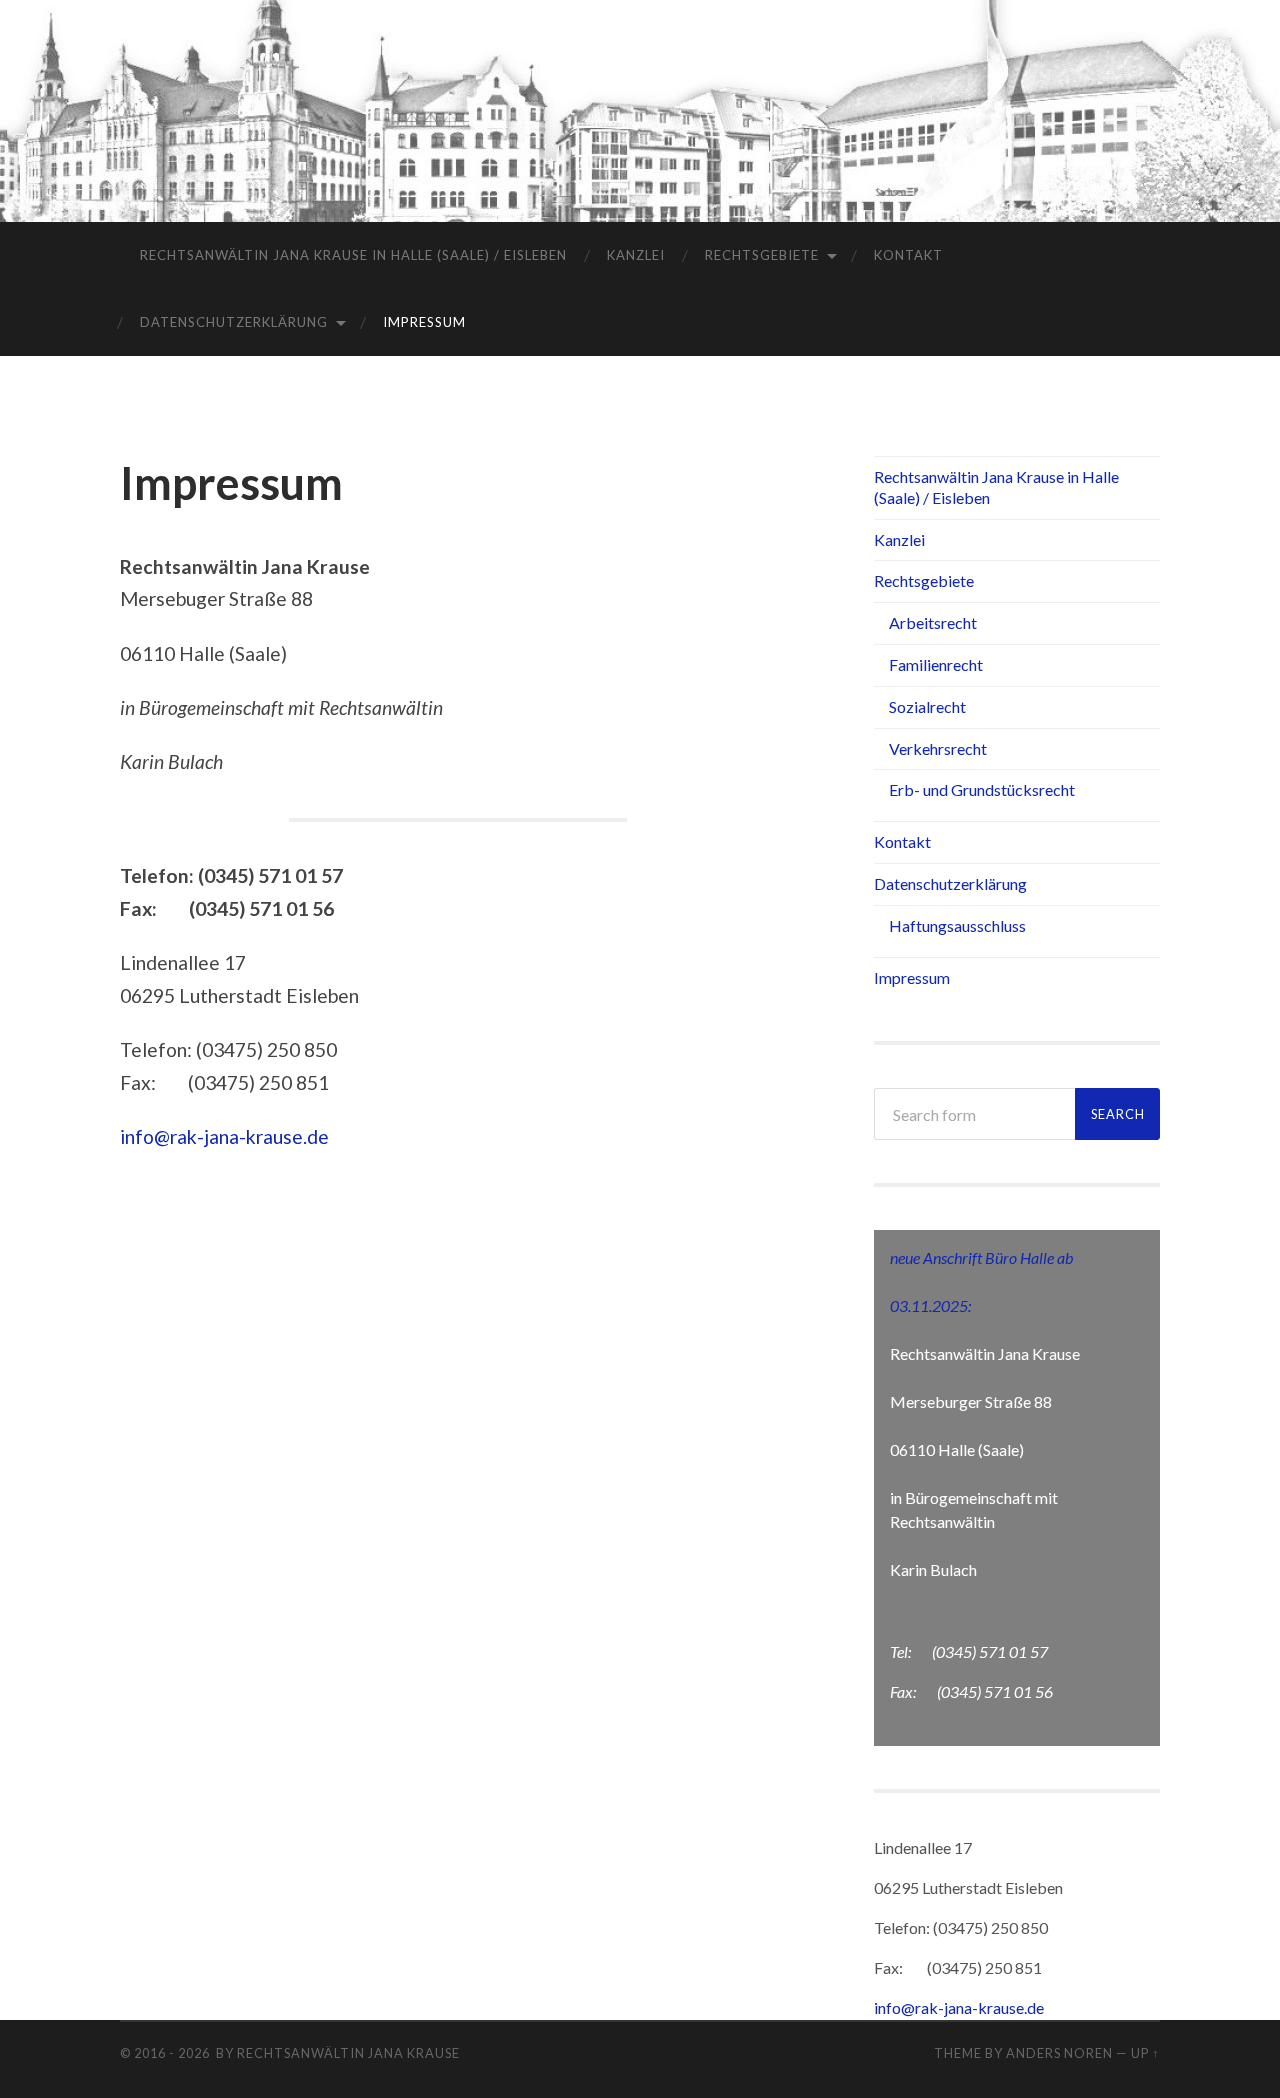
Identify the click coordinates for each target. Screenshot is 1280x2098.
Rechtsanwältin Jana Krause (348, 2053)
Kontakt (908, 255)
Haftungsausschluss (957, 925)
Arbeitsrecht (933, 622)
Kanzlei (636, 255)
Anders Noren (1059, 2053)
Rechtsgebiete (762, 255)
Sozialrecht (927, 706)
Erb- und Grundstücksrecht (982, 789)
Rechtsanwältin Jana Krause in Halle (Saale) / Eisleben (353, 255)
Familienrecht (936, 664)
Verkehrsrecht (938, 748)
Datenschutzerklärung (234, 322)
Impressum (424, 322)
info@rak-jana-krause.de (224, 1136)
